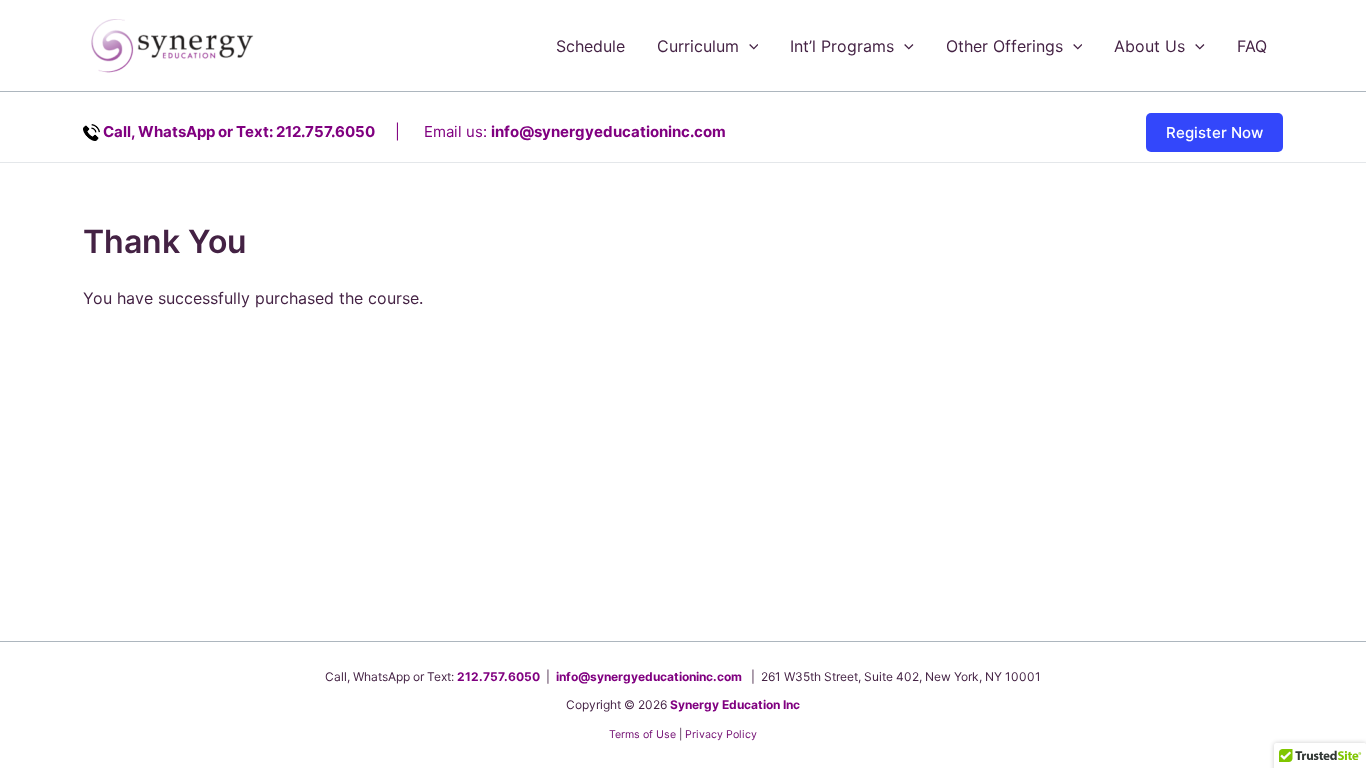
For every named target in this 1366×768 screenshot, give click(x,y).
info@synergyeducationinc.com (608, 131)
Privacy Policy (721, 734)
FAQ (1252, 46)
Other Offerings (1004, 46)
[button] (749, 46)
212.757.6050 (498, 676)
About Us (1149, 46)
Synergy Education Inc (735, 704)
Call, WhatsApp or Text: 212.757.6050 (239, 131)
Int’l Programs (842, 46)
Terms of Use (642, 734)
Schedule (590, 46)
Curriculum (698, 46)
